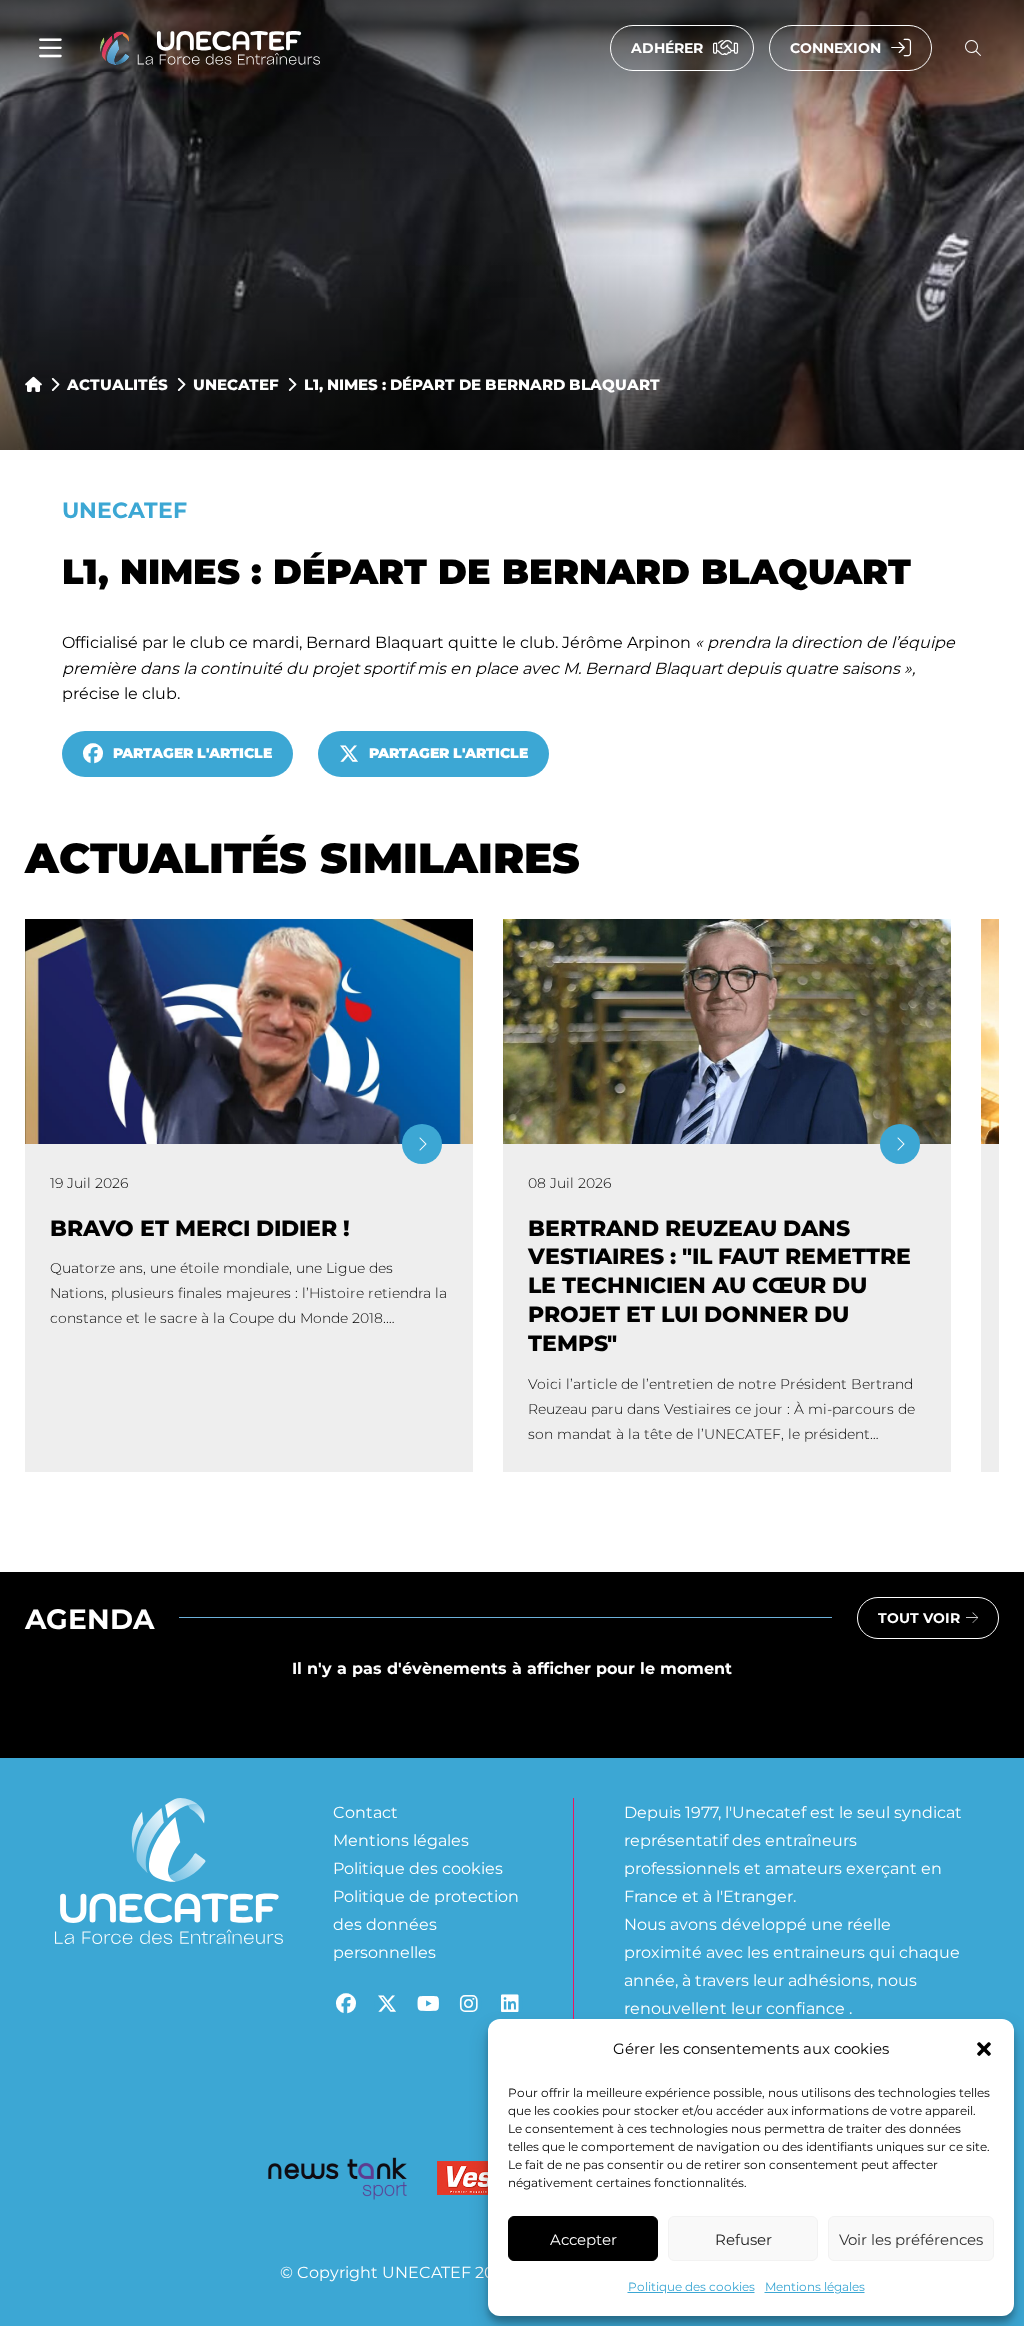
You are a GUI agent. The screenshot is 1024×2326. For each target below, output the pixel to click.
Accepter (583, 2239)
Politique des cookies (691, 2286)
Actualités (117, 384)
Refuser (743, 2239)
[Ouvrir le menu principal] (50, 48)
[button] (984, 2049)
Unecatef (236, 384)
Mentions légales (815, 2286)
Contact (365, 1811)
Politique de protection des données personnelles (426, 1923)
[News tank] (337, 2182)
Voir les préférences (911, 2239)
